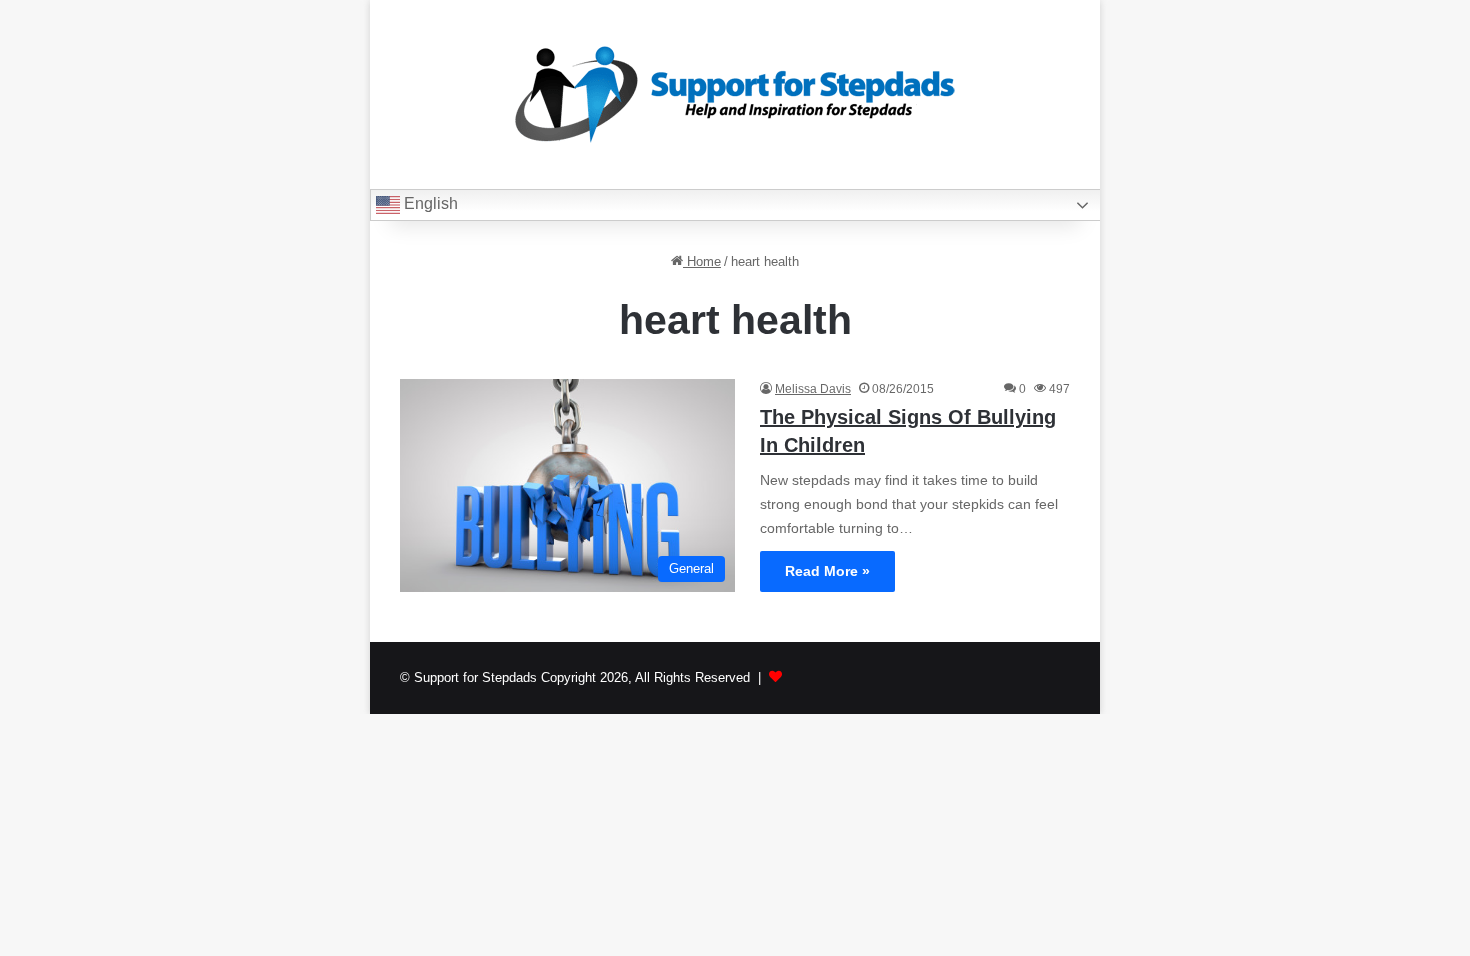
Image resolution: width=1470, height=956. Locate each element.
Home (702, 261)
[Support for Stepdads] (735, 94)
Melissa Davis (813, 389)
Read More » (827, 571)
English (429, 203)
